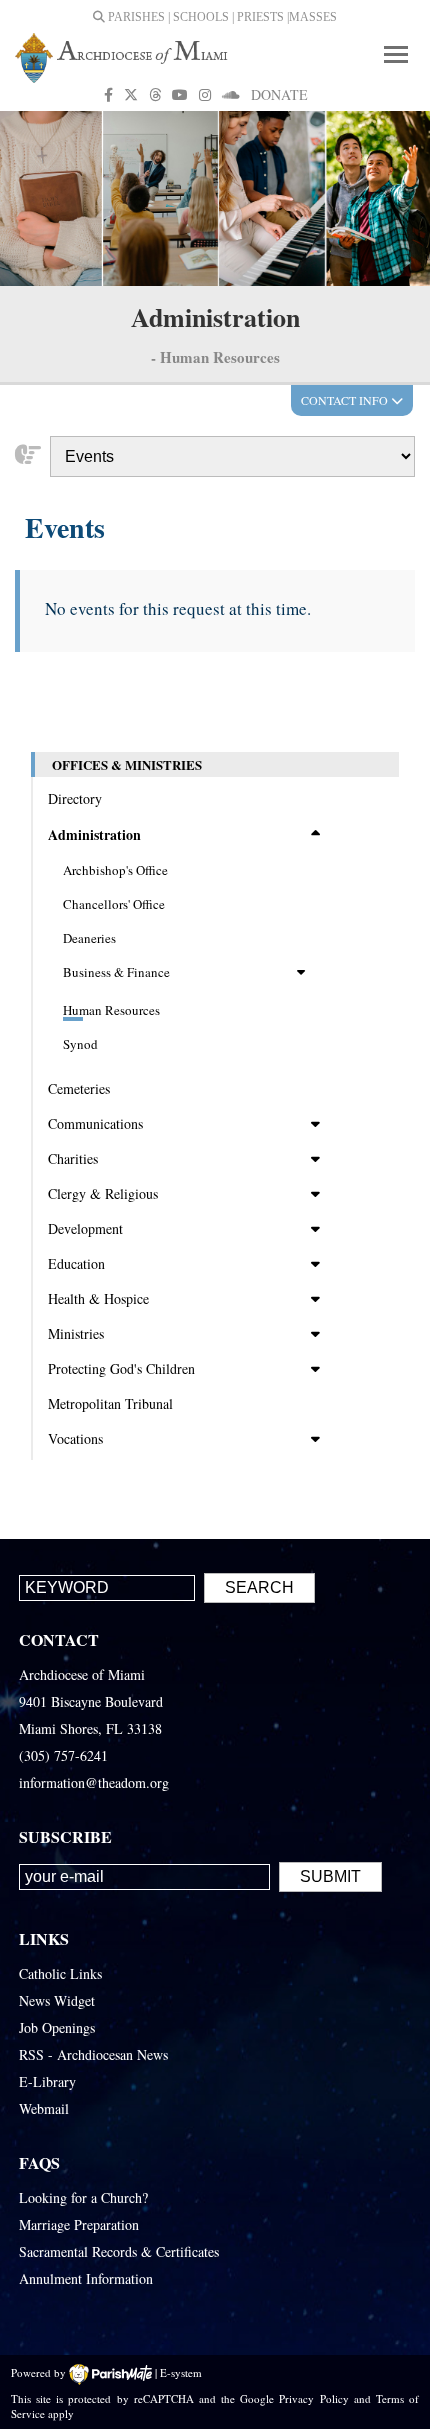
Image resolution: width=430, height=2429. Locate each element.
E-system (181, 2372)
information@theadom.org (94, 1782)
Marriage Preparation (79, 2224)
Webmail (44, 2108)
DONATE (279, 94)
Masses (313, 17)
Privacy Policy (313, 2398)
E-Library (47, 2081)
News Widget (57, 2000)
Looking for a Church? (83, 2197)
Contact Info (346, 400)
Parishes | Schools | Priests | (197, 17)
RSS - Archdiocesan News (93, 2054)
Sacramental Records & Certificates (119, 2251)
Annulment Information (86, 2278)
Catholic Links (60, 1973)
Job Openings (57, 2027)
